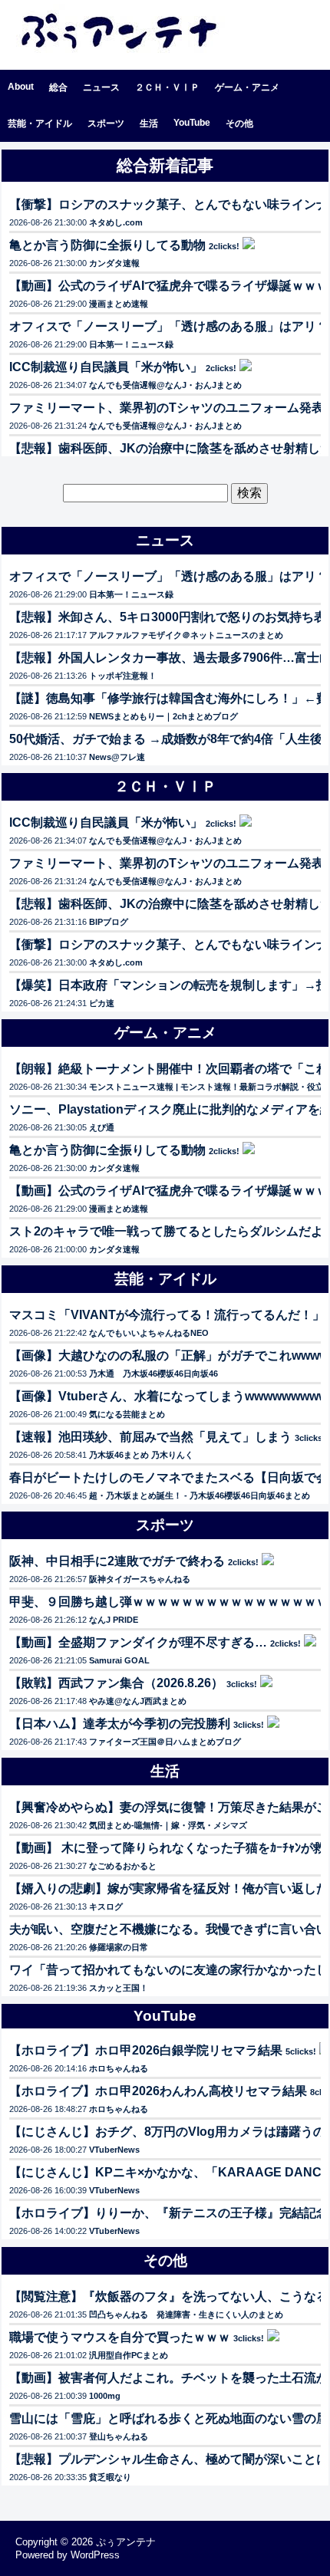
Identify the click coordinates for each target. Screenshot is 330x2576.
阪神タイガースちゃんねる (140, 1579)
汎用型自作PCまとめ (129, 2355)
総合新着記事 (165, 165)
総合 (58, 87)
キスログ (106, 1907)
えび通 (102, 1127)
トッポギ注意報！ (123, 676)
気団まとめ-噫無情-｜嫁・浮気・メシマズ (168, 1825)
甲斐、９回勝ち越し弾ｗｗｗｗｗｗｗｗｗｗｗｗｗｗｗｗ (169, 1602)
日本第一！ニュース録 (131, 344)
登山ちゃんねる (119, 2436)
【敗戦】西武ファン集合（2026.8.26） (116, 1683)
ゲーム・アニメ (247, 87)
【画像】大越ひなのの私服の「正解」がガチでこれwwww (169, 1355)
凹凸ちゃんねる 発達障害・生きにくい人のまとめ (186, 2314)
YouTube (192, 123)
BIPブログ (109, 922)
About (21, 87)
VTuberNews (114, 2150)
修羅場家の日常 (119, 1947)
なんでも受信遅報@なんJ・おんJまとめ (165, 385)
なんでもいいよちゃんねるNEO (149, 1333)
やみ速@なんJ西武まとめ (138, 1701)
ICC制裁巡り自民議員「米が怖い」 (106, 367)
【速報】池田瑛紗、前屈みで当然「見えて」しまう (150, 1437)
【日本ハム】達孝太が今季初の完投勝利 (120, 1724)
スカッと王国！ (119, 1988)
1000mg (105, 2396)
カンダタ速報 (114, 263)
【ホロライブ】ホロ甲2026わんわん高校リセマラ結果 (158, 2091)
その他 (239, 123)
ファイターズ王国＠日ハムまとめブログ (165, 1742)
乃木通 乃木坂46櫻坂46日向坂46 (153, 1374)
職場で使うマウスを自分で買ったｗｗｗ (120, 2337)
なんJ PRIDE (114, 1620)
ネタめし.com (116, 222)
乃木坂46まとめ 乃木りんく (141, 1455)
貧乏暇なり (110, 2477)
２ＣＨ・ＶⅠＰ (167, 87)
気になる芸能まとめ (127, 1414)
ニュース (101, 87)
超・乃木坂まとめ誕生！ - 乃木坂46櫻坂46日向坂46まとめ (200, 1495)
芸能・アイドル (40, 123)
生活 (149, 123)
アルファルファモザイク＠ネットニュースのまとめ (186, 635)
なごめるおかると (123, 1866)
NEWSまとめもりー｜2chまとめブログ (163, 716)
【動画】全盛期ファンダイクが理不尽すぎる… (138, 1642)
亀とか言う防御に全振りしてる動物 (107, 245)
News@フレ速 (117, 757)
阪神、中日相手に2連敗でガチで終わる (117, 1561)
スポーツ (106, 123)
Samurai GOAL (119, 1660)
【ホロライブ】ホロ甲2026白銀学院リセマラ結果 (146, 2050)
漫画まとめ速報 (119, 304)
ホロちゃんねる (119, 2068)
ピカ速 (102, 1003)
